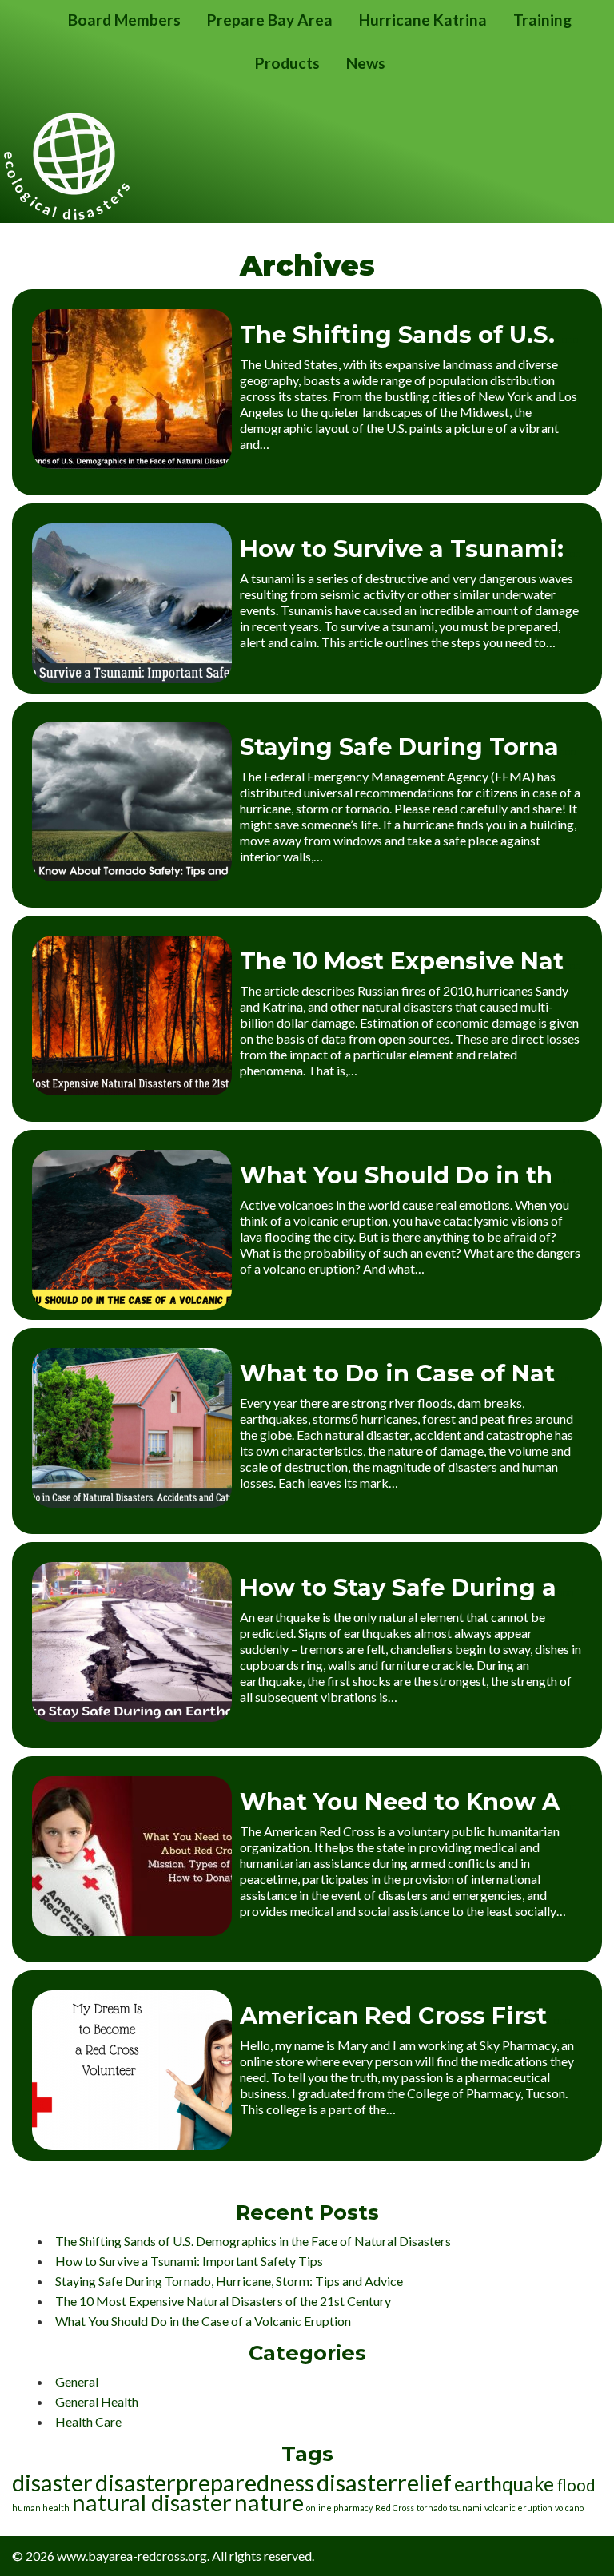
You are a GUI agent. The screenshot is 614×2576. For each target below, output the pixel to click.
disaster (52, 2482)
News (366, 63)
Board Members (124, 20)
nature (269, 2502)
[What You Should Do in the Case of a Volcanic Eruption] (132, 1304)
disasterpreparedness (205, 2482)
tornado (432, 2508)
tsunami (466, 2508)
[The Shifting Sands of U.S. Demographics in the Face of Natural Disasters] (132, 464)
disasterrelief (384, 2482)
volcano (569, 2508)
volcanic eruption (518, 2508)
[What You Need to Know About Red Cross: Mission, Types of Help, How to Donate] (132, 1931)
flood (576, 2485)
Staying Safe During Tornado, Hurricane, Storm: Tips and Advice (229, 2281)
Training (542, 20)
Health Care (88, 2421)
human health (41, 2508)
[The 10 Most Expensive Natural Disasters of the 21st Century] (132, 1090)
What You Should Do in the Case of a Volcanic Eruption (203, 2321)
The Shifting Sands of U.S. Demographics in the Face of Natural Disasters (253, 2241)
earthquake (504, 2484)
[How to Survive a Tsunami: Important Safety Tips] (132, 678)
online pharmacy (339, 2508)
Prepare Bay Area (270, 20)
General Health (97, 2401)
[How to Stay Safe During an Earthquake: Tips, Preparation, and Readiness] (132, 1717)
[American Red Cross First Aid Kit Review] (132, 2145)
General (77, 2381)
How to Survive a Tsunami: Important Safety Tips (189, 2261)
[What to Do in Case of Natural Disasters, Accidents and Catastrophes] (132, 1503)
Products (287, 63)
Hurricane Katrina (423, 20)
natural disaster (152, 2502)
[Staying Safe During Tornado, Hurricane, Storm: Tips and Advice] (132, 876)
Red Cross (395, 2508)
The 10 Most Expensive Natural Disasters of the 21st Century (223, 2301)
